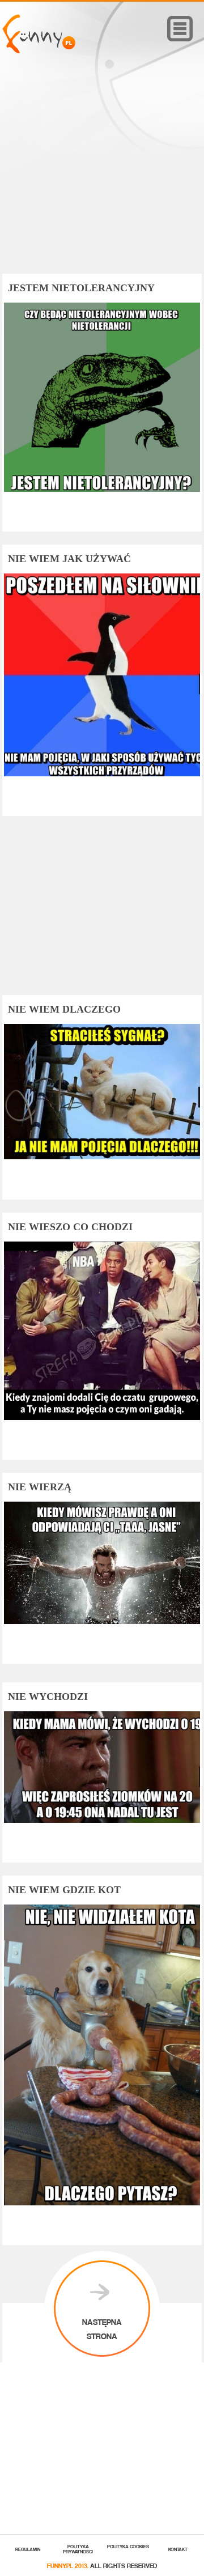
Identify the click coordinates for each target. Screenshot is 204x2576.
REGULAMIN (28, 2549)
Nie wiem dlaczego (64, 1009)
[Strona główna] (39, 50)
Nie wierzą (40, 1487)
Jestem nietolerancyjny (81, 288)
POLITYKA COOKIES (128, 2546)
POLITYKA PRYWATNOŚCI (78, 2548)
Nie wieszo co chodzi (70, 1227)
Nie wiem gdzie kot (64, 1890)
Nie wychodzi (48, 1697)
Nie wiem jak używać (69, 559)
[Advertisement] (102, 180)
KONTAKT (178, 2549)
